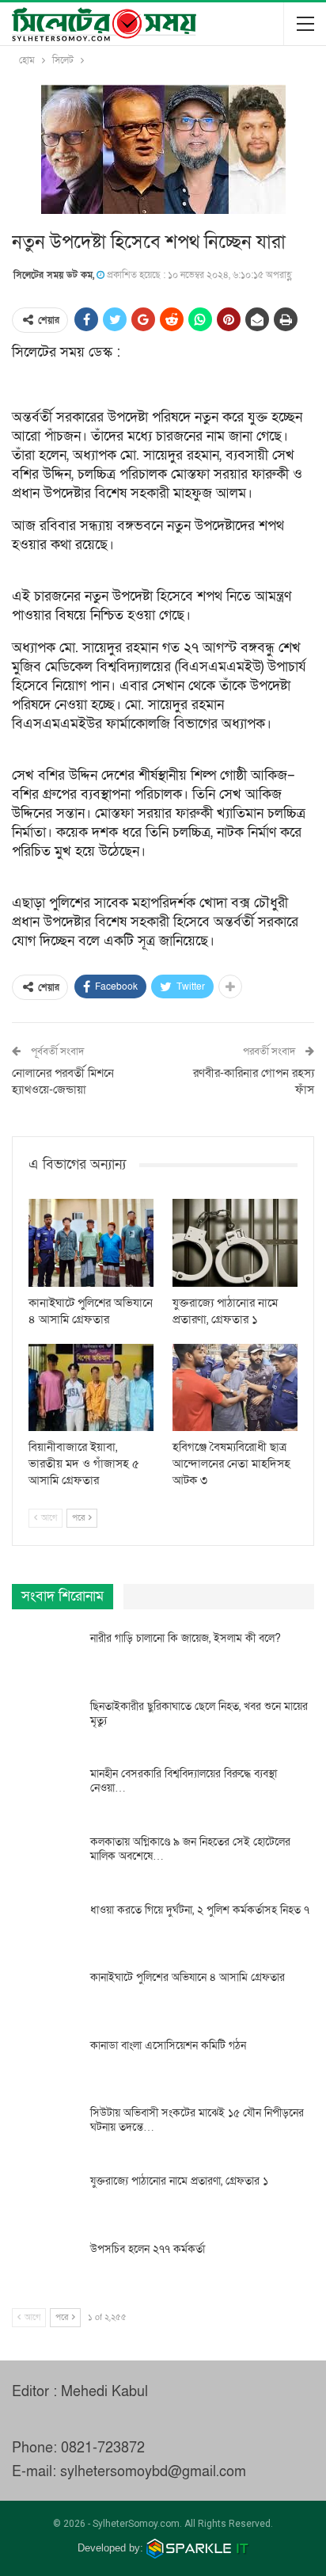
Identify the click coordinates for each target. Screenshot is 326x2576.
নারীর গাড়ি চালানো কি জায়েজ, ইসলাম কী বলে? (186, 1638)
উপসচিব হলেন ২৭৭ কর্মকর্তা (148, 2249)
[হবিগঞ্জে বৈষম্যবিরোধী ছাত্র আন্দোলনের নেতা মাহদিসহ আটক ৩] (235, 1388)
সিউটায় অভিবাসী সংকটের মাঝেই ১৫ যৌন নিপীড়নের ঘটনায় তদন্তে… (197, 2120)
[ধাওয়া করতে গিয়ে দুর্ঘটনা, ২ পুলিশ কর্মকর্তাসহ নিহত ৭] (46, 1929)
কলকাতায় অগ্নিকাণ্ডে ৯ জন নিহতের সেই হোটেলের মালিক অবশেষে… (190, 1849)
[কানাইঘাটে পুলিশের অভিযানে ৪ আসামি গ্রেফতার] (91, 1243)
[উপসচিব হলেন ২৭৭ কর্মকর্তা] (46, 2268)
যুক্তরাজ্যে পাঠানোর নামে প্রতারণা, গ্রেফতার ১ (179, 2181)
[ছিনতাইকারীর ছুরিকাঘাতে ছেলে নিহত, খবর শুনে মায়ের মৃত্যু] (46, 1725)
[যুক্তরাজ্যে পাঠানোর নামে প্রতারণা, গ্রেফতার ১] (235, 1243)
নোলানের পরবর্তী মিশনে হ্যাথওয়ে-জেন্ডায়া (63, 1081)
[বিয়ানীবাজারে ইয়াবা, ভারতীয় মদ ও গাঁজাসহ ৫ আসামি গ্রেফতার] (91, 1388)
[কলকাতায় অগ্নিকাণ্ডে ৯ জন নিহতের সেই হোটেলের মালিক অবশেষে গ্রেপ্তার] (46, 1860)
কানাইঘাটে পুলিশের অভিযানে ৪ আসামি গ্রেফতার (188, 1977)
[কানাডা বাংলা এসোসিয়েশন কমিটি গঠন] (46, 2064)
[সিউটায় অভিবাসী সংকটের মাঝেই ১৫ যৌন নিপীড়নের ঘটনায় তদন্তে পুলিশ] (46, 2131)
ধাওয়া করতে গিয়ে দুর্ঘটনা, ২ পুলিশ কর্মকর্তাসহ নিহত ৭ (200, 1910)
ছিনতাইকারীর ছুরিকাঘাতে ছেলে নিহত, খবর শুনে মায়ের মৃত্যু (199, 1714)
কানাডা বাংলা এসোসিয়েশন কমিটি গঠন (168, 2046)
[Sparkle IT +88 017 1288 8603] (198, 2548)
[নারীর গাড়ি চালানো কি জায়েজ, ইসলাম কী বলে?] (46, 1657)
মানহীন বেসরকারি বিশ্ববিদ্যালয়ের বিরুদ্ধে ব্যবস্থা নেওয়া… (184, 1781)
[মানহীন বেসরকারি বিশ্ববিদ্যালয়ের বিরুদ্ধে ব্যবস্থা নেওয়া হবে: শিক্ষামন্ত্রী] (46, 1792)
